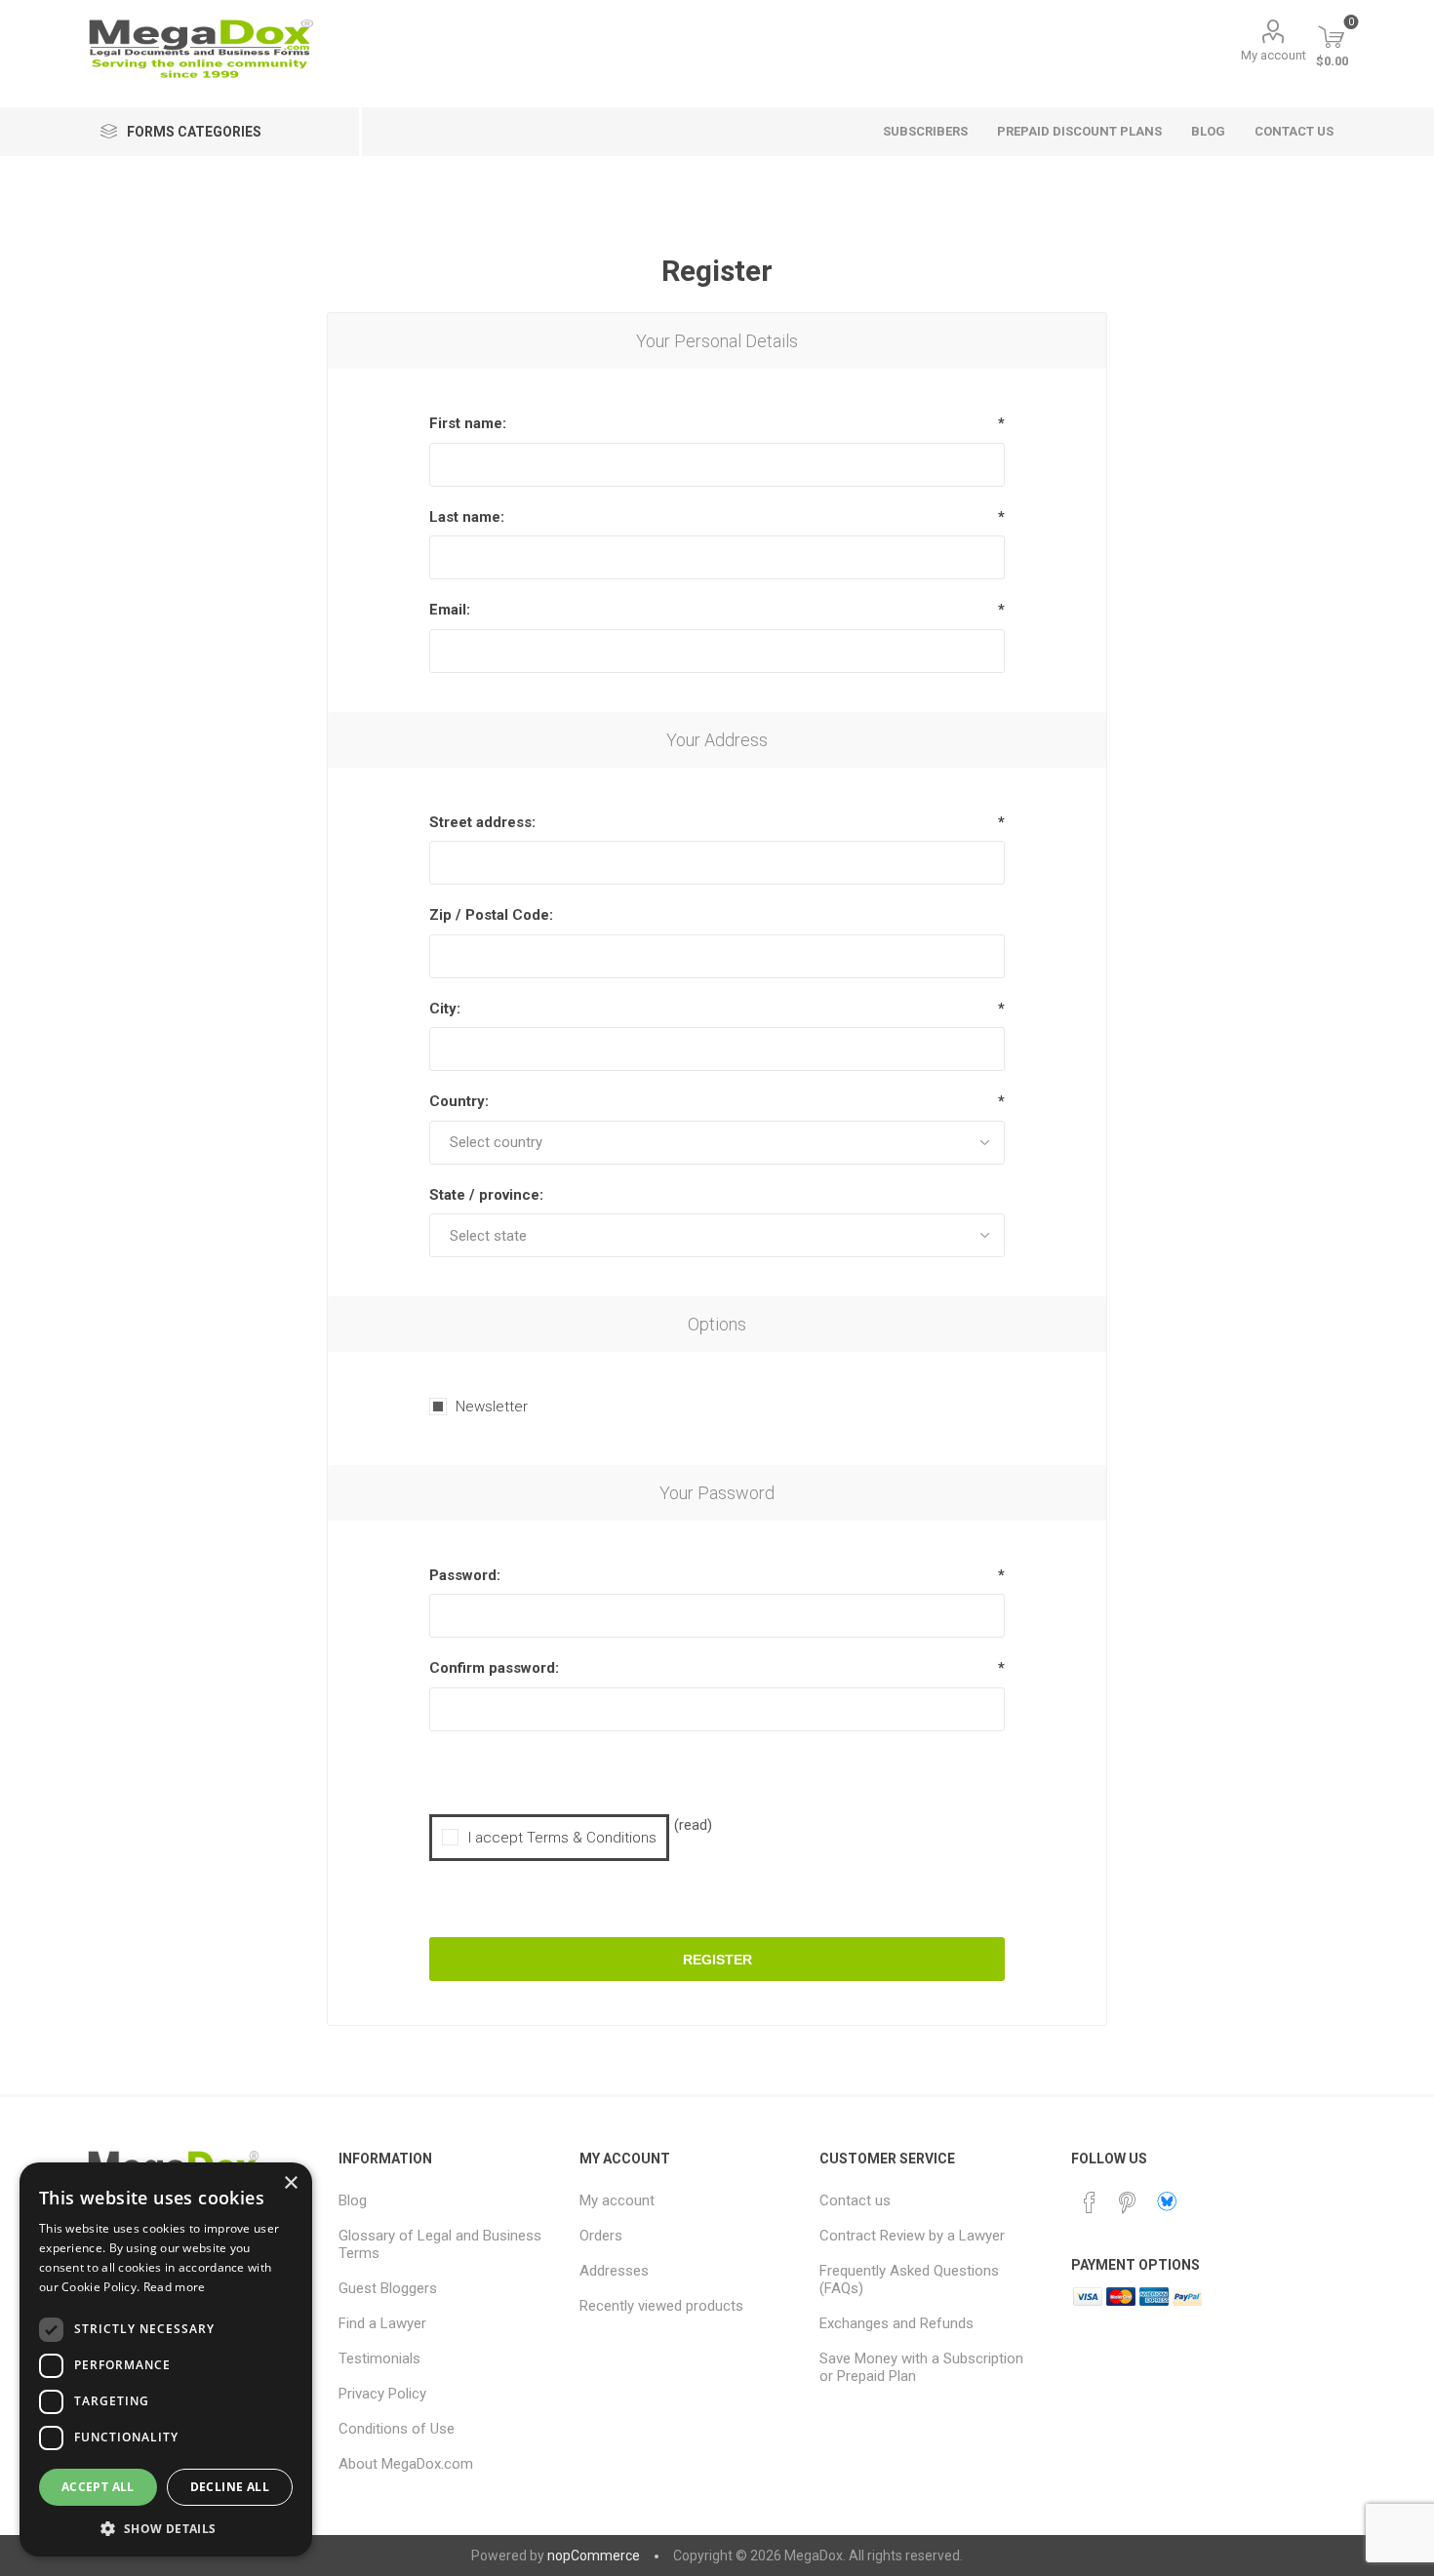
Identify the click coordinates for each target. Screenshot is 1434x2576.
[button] (166, 2528)
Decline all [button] (230, 2487)
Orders (601, 2236)
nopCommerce (594, 2556)
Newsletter (492, 1407)
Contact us (855, 2200)
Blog (353, 2200)
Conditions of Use (397, 2429)
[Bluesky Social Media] (1167, 2201)
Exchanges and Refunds (896, 2323)
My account (1274, 55)
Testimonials (379, 2358)
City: (445, 1009)
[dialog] (166, 2359)
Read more (175, 2287)
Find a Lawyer (382, 2323)
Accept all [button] (98, 2487)
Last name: (467, 517)
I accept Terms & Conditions (562, 1838)
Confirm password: (494, 1668)
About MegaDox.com (406, 2464)
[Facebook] (1090, 2202)
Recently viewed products (661, 2306)
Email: (450, 610)
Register (717, 1960)
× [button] (290, 2183)
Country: (459, 1101)
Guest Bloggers (388, 2288)
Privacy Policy (382, 2394)
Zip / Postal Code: (491, 915)
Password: (465, 1575)
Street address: (482, 822)
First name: (468, 423)
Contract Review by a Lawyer (912, 2236)
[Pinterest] (1127, 2202)
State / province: (486, 1195)
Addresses (614, 2271)
